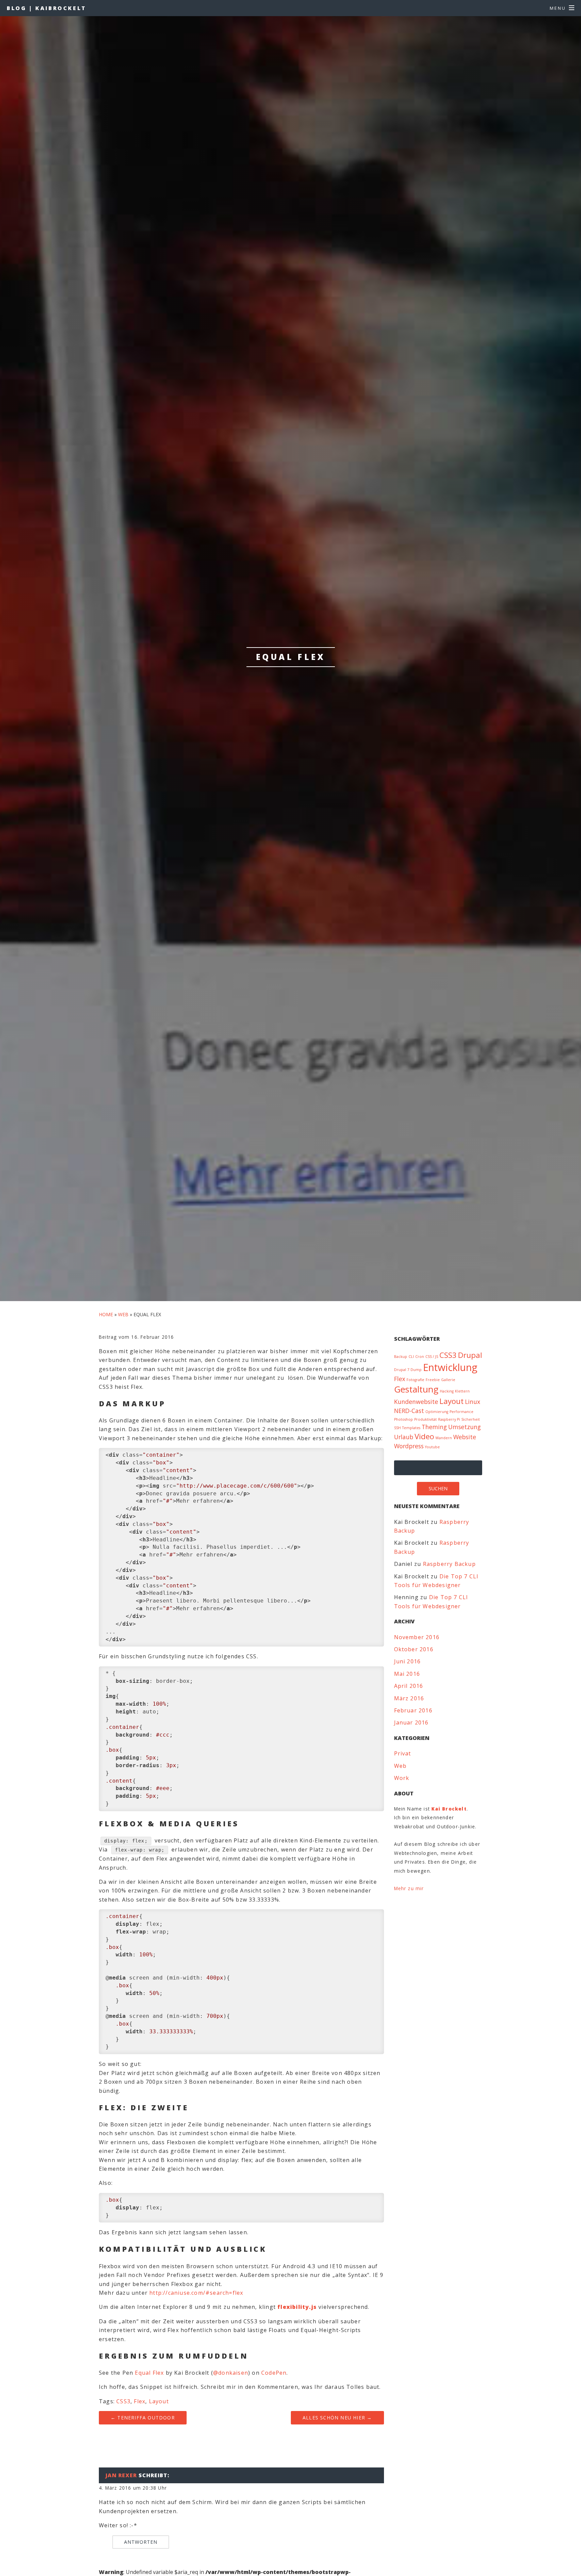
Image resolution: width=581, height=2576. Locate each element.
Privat (403, 1753)
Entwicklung (450, 1367)
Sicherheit (471, 1419)
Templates (411, 1428)
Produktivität (425, 1419)
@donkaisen (231, 2373)
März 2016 (409, 1698)
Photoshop (403, 1419)
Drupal (470, 1355)
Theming (434, 1427)
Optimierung (437, 1412)
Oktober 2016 (414, 1649)
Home (106, 1314)
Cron (420, 1357)
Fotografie (415, 1380)
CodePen (274, 2373)
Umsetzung (464, 1427)
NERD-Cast (409, 1411)
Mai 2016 (407, 1674)
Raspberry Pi (449, 1419)
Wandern (444, 1438)
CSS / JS (432, 1357)
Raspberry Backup (449, 1564)
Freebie (433, 1380)
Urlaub (404, 1437)
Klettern (462, 1391)
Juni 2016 (408, 1661)
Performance (461, 1412)
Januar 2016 (411, 1722)
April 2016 (409, 1686)
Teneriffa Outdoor (143, 2418)
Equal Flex (149, 2373)
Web (123, 1314)
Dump (416, 1370)
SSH (397, 1428)
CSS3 (123, 2401)
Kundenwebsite (416, 1402)
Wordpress (409, 1446)
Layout (159, 2401)
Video (424, 1436)
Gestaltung (416, 1389)
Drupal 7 (402, 1370)
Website (465, 1437)
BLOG (47, 8)
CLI (411, 1357)
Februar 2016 (413, 1710)
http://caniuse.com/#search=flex (196, 2293)
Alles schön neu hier (337, 2418)
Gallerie (448, 1380)
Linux (473, 1402)
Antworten (141, 2542)
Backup (401, 1357)
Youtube (432, 1447)
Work (402, 1778)
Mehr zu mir (409, 1888)
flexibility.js (297, 2307)
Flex (140, 2401)
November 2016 (417, 1637)
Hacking (447, 1391)
